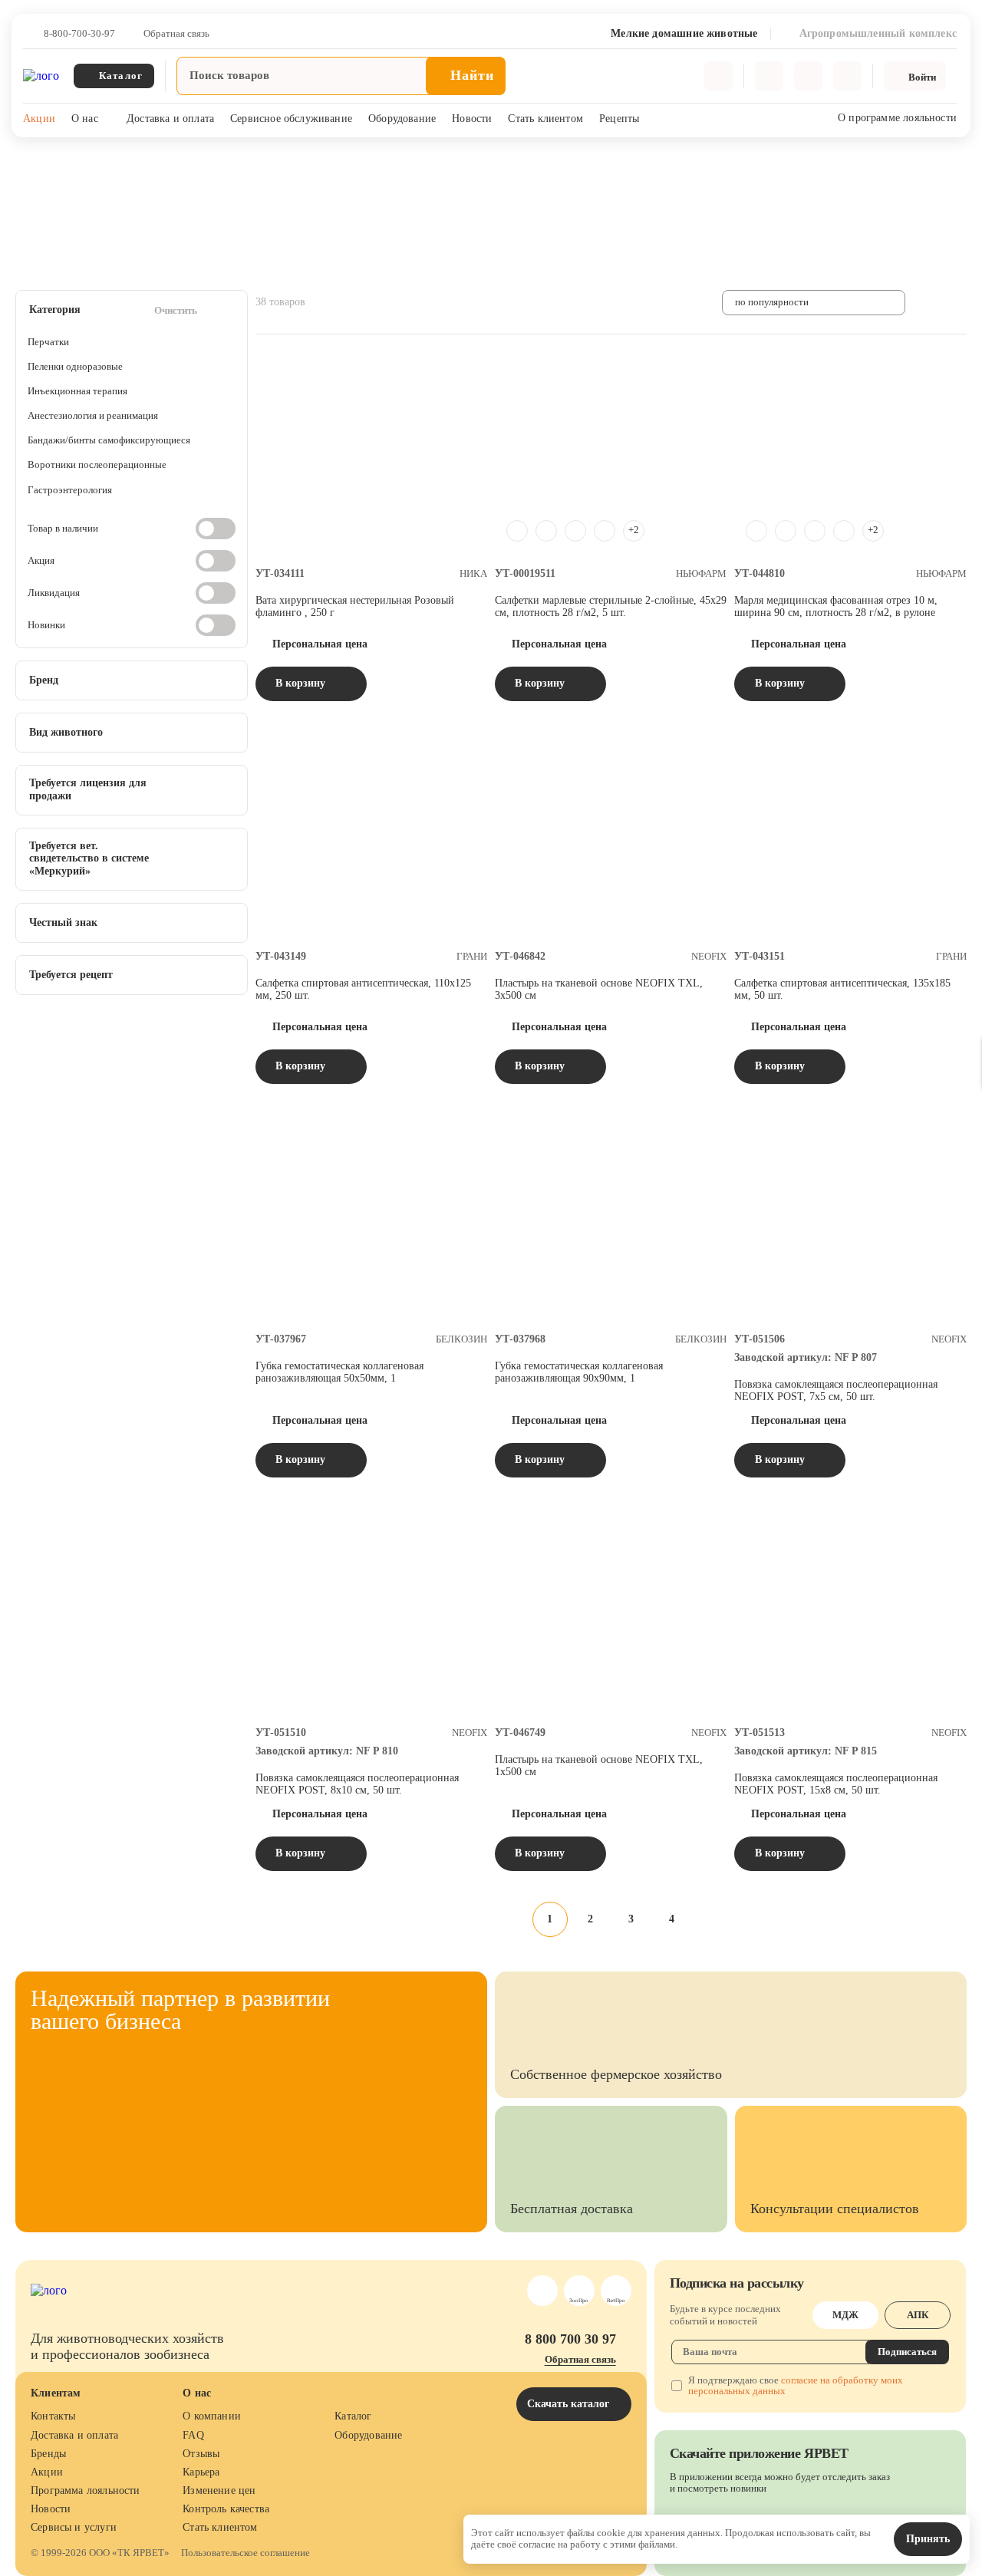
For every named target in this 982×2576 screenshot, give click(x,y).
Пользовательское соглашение (245, 2553)
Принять (928, 2539)
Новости (472, 119)
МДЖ (845, 2315)
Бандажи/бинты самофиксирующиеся (109, 440)
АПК (918, 2315)
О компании (212, 2416)
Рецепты (619, 119)
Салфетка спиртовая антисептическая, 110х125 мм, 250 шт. (363, 989)
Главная (32, 157)
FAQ (193, 2435)
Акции (39, 119)
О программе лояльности (897, 118)
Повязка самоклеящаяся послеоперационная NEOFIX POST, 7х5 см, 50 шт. (836, 1390)
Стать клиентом (545, 119)
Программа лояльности (86, 2490)
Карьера (201, 2472)
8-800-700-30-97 (79, 34)
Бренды (48, 2454)
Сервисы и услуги (74, 2527)
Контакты (53, 2416)
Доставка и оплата (170, 119)
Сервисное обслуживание (291, 119)
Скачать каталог (570, 2404)
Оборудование (402, 119)
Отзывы (201, 2454)
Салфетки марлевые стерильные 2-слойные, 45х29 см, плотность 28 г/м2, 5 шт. (611, 606)
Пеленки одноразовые (75, 366)
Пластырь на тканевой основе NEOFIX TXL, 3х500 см (599, 989)
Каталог (353, 2416)
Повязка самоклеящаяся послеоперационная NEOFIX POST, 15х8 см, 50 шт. (836, 1784)
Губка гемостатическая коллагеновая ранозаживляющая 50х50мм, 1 (339, 1372)
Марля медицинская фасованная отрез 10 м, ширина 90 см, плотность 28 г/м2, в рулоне (836, 606)
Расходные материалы (262, 157)
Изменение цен (219, 2490)
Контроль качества (226, 2509)
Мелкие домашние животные (131, 157)
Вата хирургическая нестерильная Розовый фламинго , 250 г (355, 606)
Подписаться (907, 2352)
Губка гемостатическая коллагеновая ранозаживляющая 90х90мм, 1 (579, 1372)
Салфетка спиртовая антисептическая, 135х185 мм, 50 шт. (842, 989)
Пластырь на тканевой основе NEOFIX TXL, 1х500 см (599, 1766)
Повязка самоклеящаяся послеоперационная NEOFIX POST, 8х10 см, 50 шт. (357, 1784)
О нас (85, 119)
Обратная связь (176, 34)
